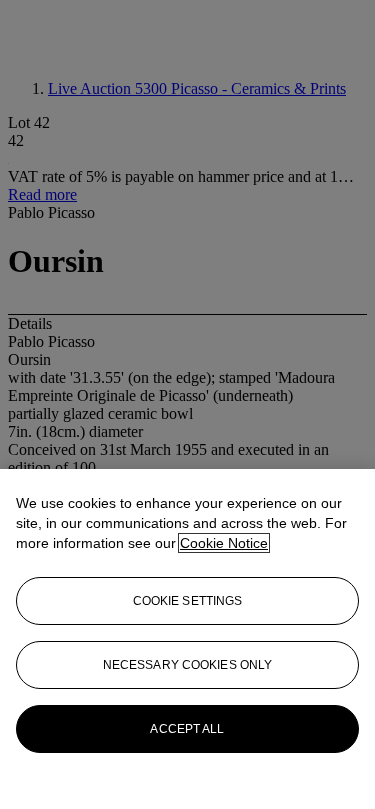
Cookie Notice (224, 543)
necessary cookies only (188, 665)
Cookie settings (188, 601)
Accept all (187, 729)
